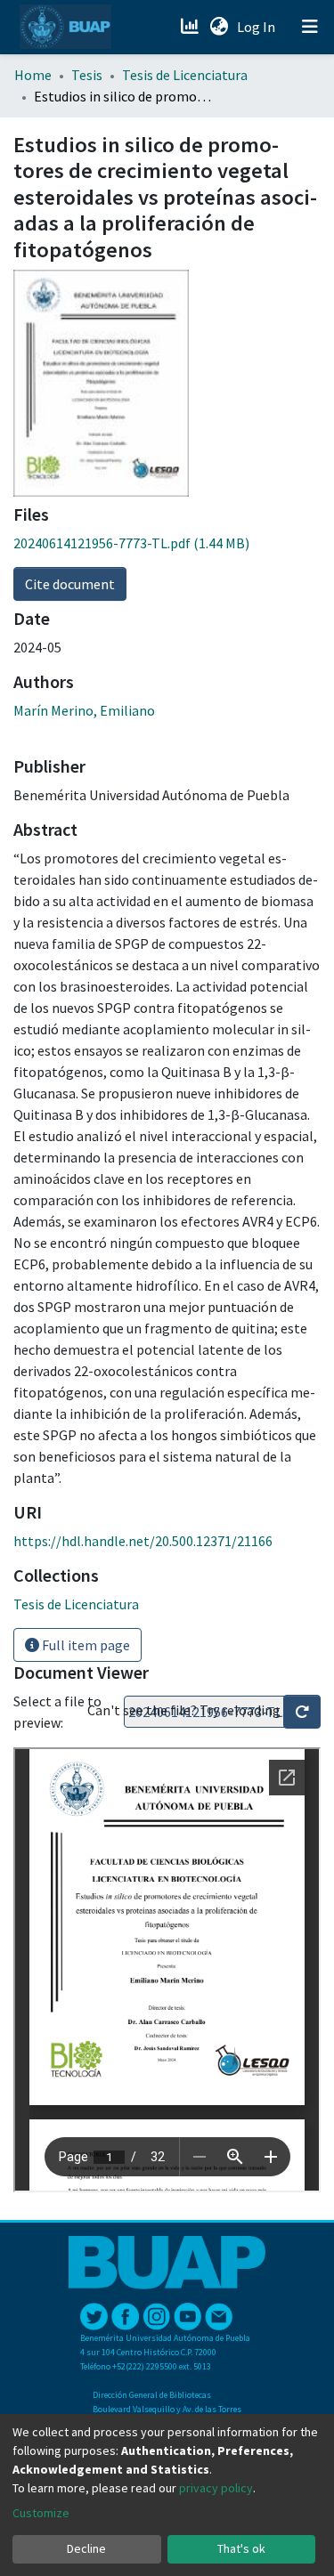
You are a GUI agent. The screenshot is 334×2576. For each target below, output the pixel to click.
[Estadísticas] (191, 27)
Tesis (87, 75)
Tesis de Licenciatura (185, 75)
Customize (41, 2513)
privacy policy (216, 2488)
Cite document (70, 584)
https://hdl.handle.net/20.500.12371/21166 (143, 1541)
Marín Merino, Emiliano (84, 710)
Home (33, 75)
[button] (219, 27)
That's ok (241, 2548)
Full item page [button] (85, 1645)
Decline (86, 2548)
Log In (258, 27)
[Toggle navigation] (310, 27)
